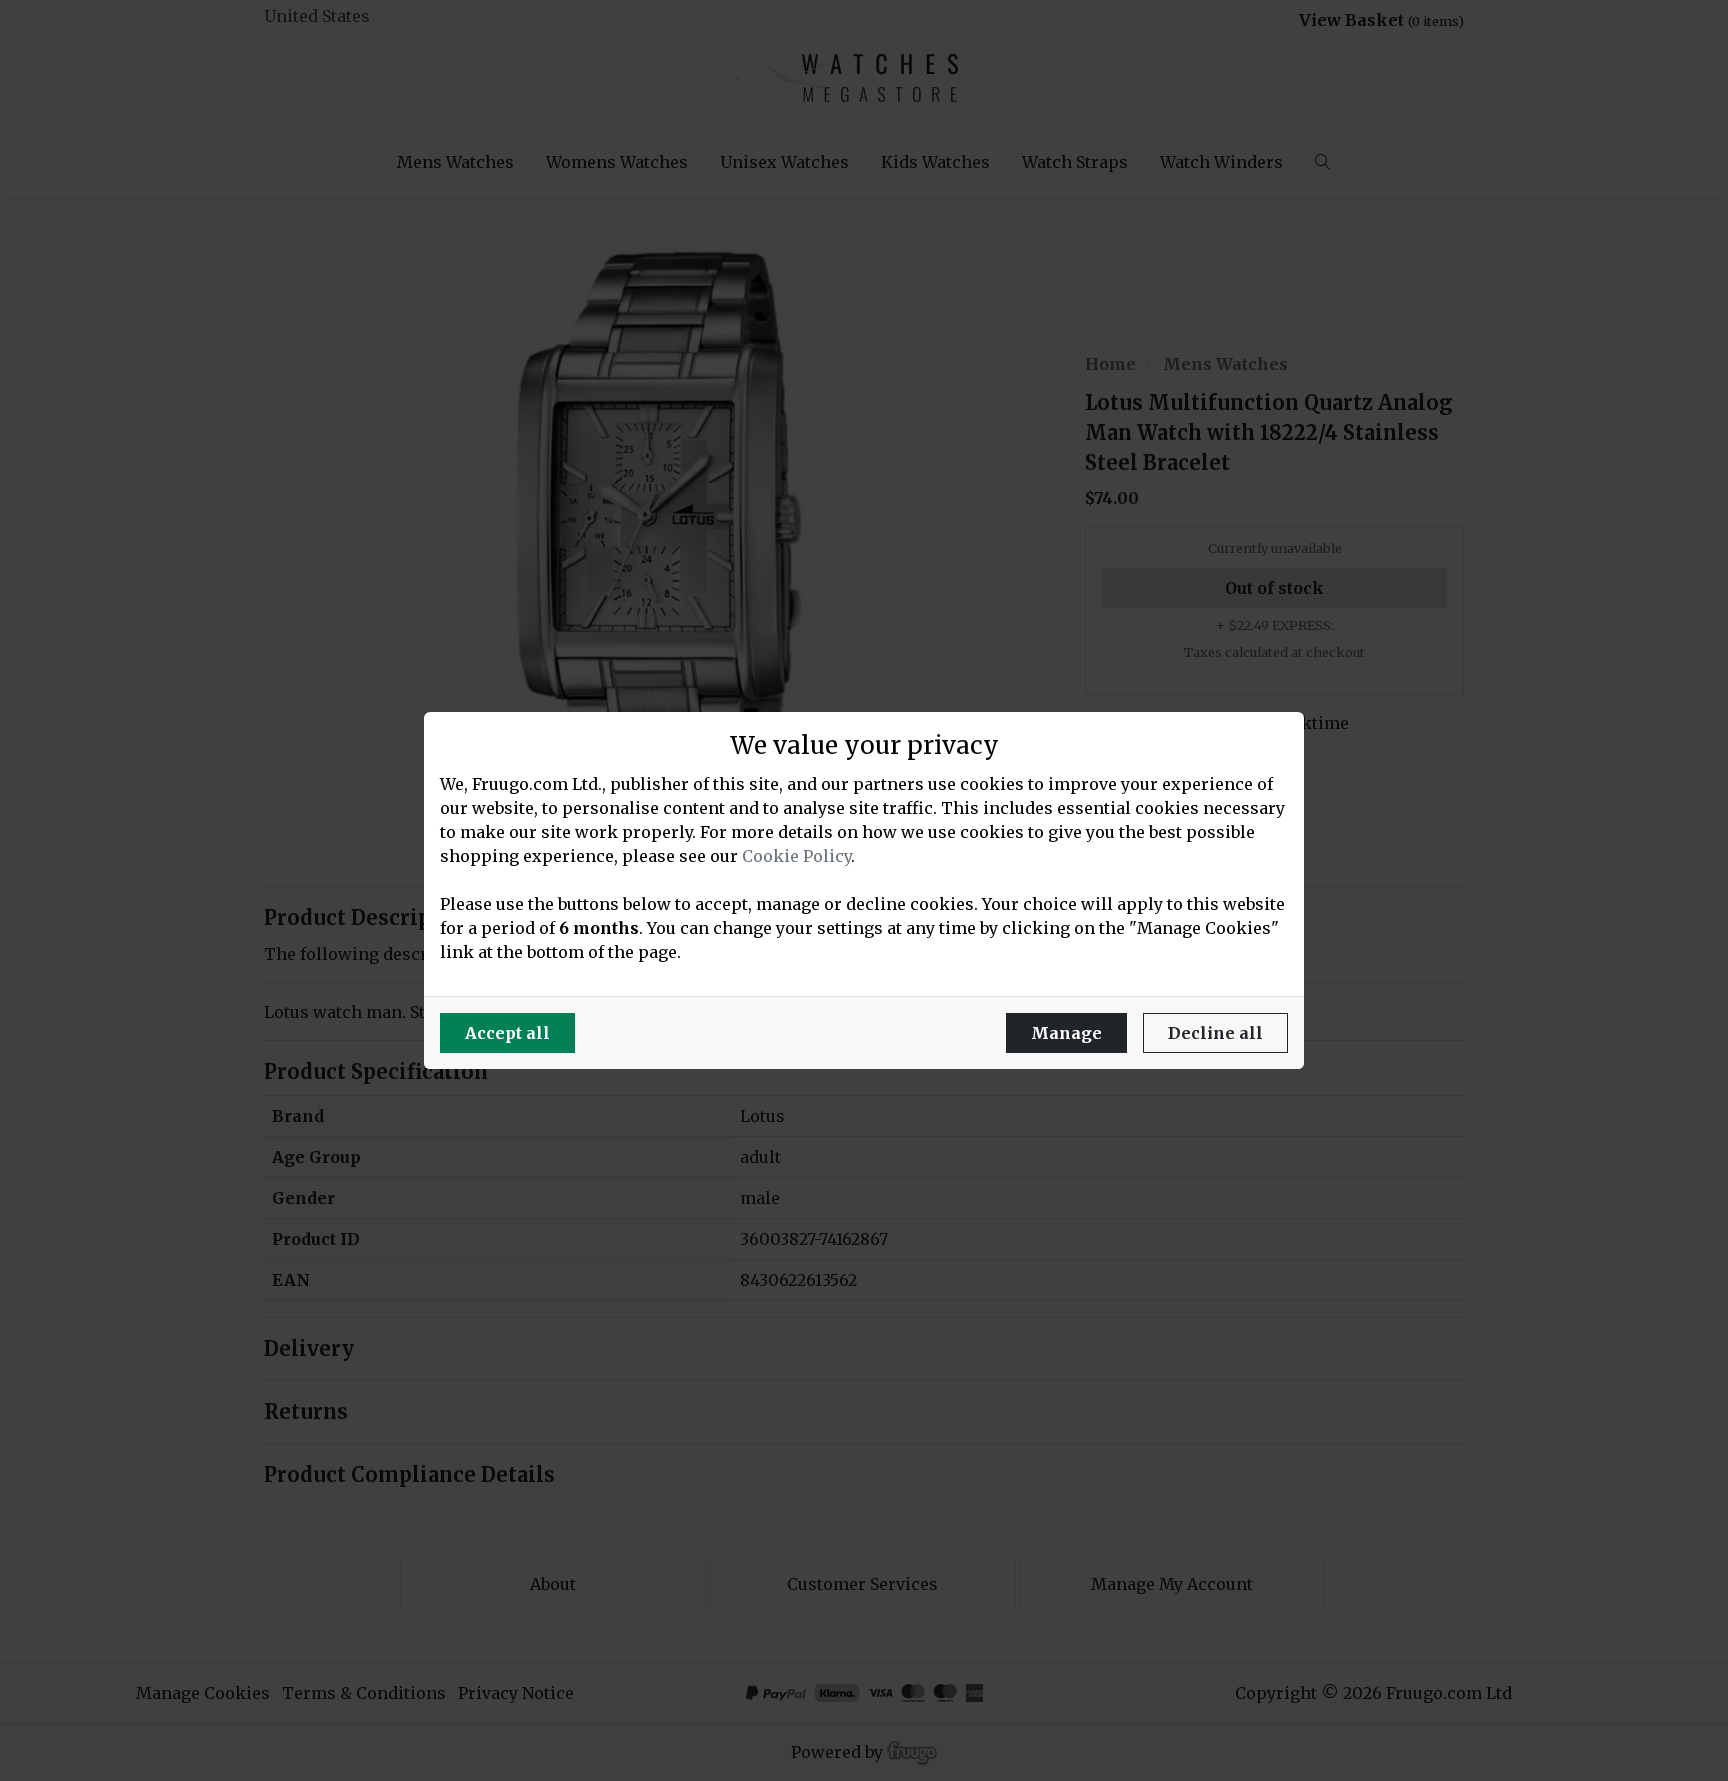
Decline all (1215, 1033)
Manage (1066, 1033)
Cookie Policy (796, 856)
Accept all (507, 1033)
